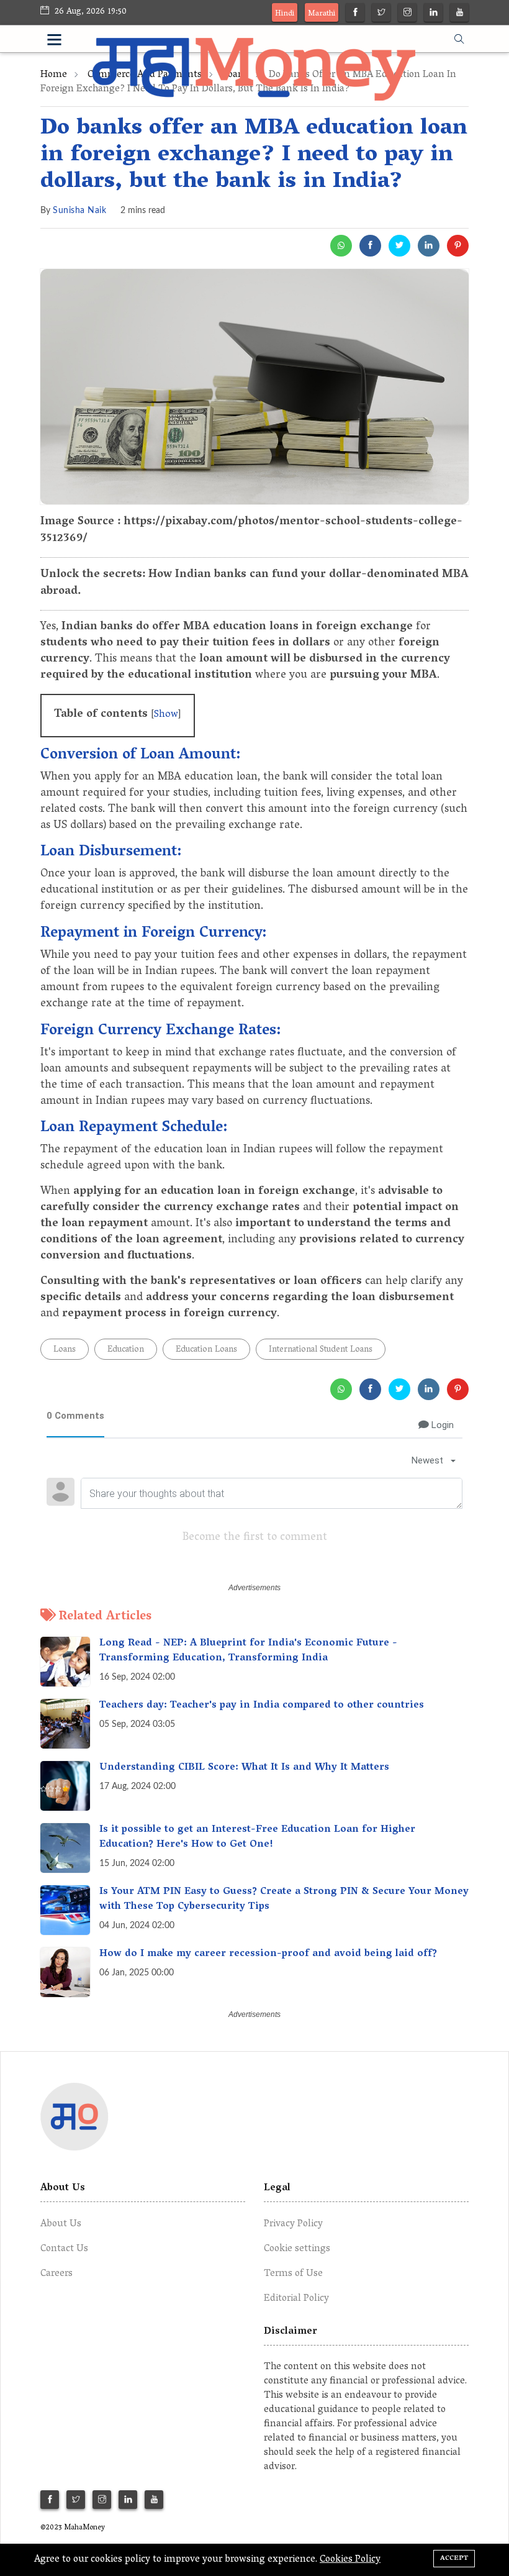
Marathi (322, 14)
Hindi (285, 14)
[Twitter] (381, 14)
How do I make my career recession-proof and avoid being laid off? (268, 1954)
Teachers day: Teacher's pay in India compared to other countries (262, 1706)
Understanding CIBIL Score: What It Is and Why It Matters (244, 1768)
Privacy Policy (293, 2224)
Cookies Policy (350, 2560)
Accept (454, 2558)
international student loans (321, 1350)
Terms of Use (293, 2274)
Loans (65, 1350)
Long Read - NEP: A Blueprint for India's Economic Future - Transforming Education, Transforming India (248, 1651)
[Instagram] (408, 14)
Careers (56, 2274)
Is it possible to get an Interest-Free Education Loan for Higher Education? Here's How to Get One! (257, 1837)
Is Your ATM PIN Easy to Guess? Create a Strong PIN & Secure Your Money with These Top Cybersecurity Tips (284, 1900)
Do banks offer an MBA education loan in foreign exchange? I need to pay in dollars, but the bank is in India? (254, 156)
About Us (61, 2224)
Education (126, 1350)
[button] (70, 42)
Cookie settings (297, 2249)
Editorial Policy (296, 2299)
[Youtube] (460, 14)
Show (166, 715)
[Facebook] (355, 14)
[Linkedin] (434, 14)
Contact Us (64, 2249)
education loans (206, 1350)
